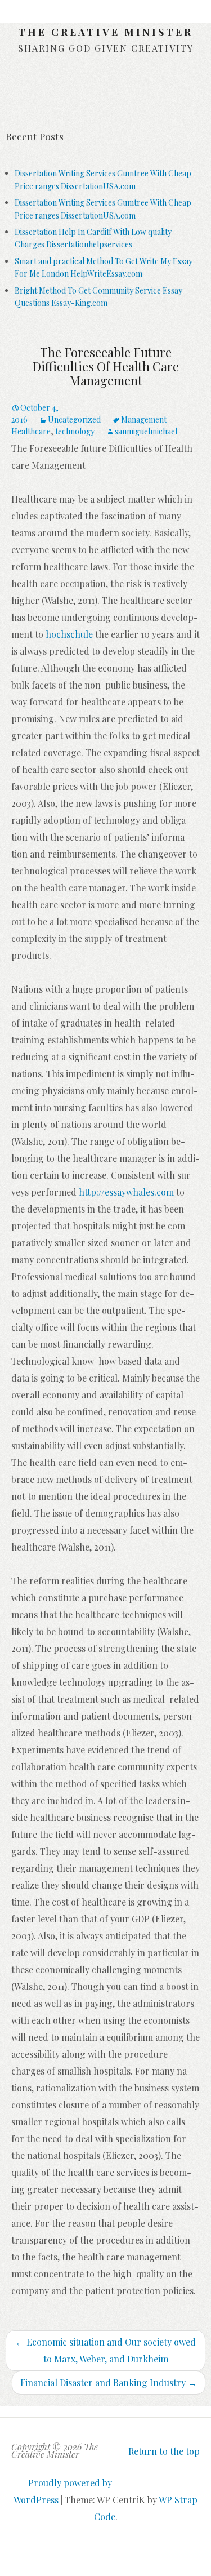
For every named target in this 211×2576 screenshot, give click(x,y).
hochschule (69, 634)
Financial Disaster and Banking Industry (109, 2382)
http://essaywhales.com (126, 1192)
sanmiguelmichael (146, 431)
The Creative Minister (105, 32)
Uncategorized (74, 419)
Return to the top (164, 2451)
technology (75, 431)
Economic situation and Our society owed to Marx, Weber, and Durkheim (105, 2350)
